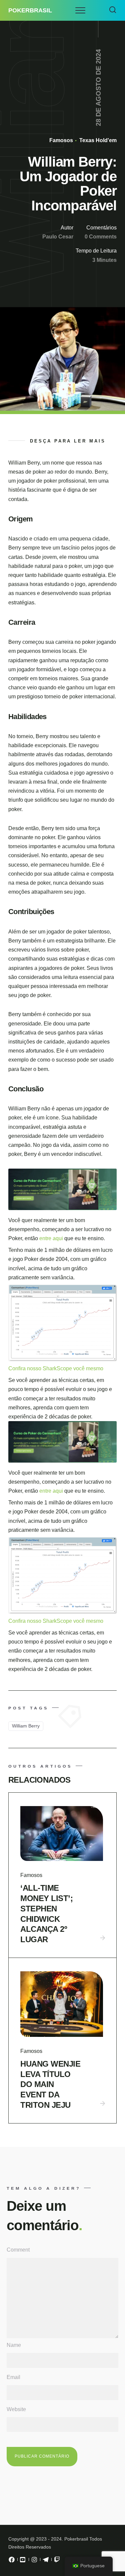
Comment (18, 2250)
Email (13, 2377)
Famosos (61, 140)
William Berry (26, 1726)
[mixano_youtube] (23, 2561)
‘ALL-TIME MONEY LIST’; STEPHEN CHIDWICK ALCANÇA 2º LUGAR (46, 1914)
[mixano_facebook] (12, 2561)
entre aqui (52, 1238)
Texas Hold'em (97, 140)
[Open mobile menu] (80, 10)
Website (16, 2409)
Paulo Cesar (58, 237)
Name (14, 2345)
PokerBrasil (30, 10)
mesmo (95, 1368)
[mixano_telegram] (46, 2561)
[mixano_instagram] (34, 2561)
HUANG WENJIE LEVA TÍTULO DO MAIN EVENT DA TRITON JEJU (50, 2084)
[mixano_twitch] (57, 2561)
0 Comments (101, 237)
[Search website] (113, 10)
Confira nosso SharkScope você (47, 1368)
